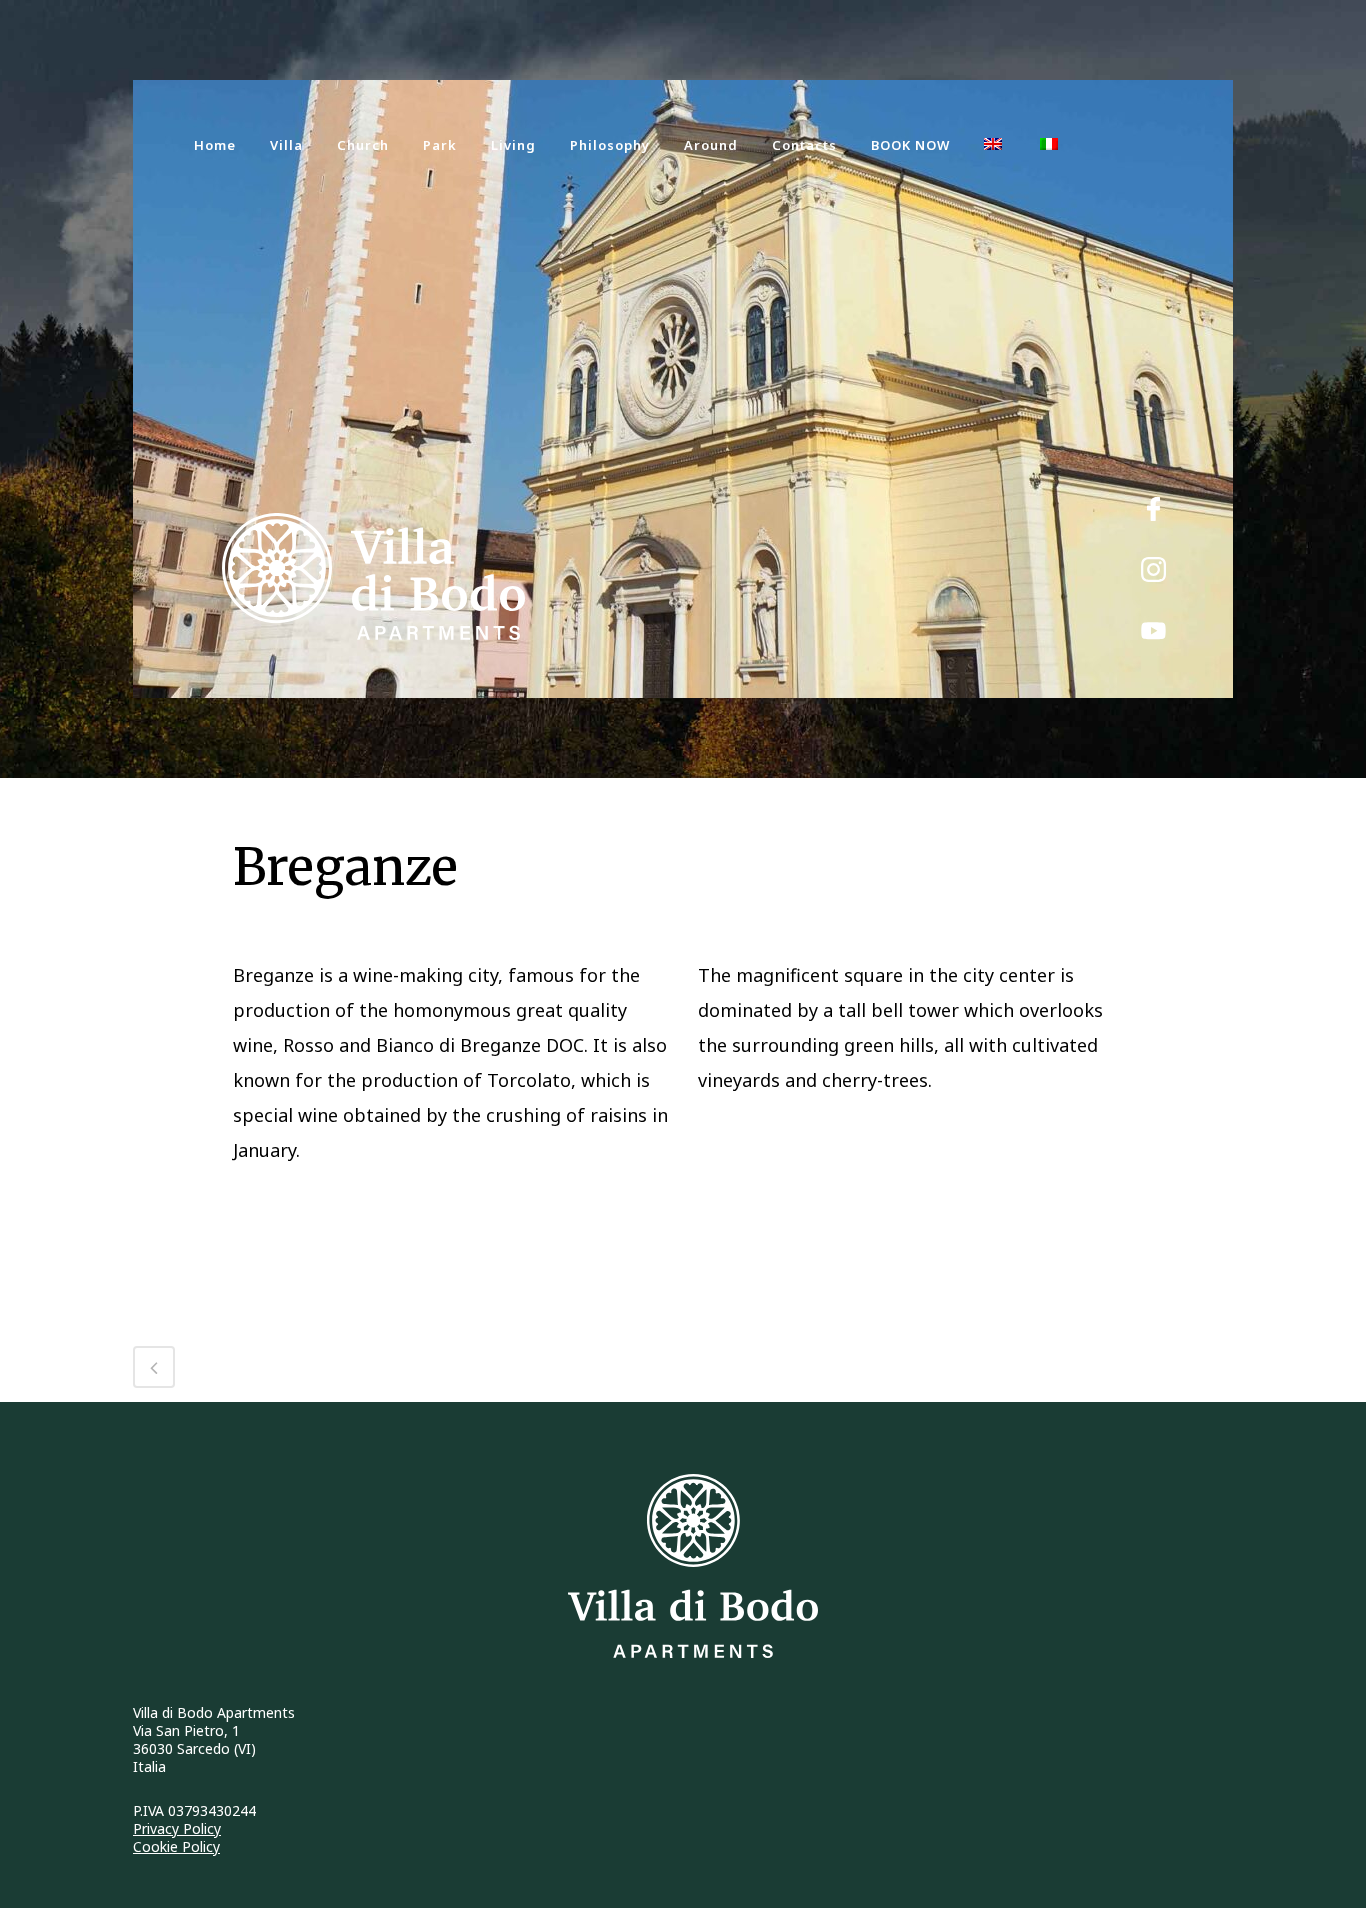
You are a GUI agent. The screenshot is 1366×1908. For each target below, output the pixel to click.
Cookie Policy (176, 1846)
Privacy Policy (177, 1828)
